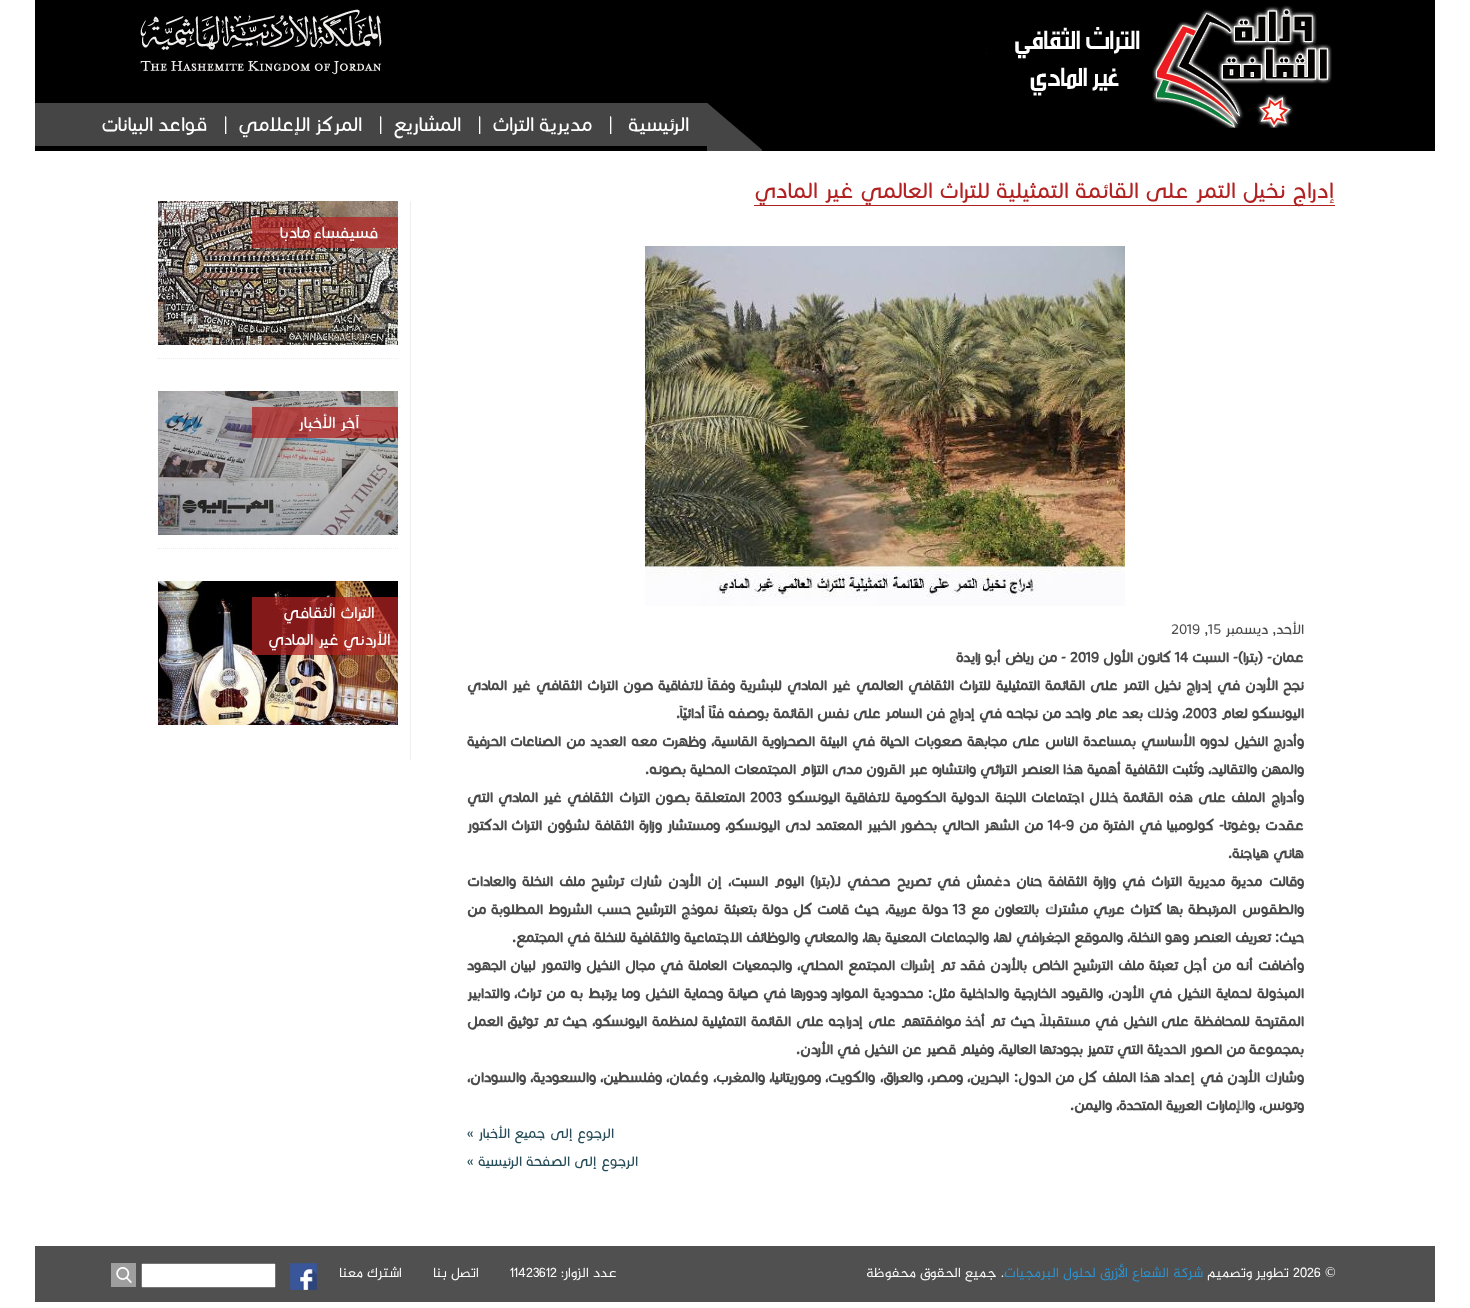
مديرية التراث (542, 124)
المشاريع (427, 124)
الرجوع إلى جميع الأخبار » (540, 1133)
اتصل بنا (456, 1273)
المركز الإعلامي (300, 124)
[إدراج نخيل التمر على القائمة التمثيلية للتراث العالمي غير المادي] (885, 601)
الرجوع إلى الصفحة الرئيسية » (552, 1161)
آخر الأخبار (329, 422)
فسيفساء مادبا (329, 232)
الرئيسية (658, 124)
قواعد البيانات (154, 124)
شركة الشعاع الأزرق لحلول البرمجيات (1103, 1273)
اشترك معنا (370, 1273)
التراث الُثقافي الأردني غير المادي (329, 626)
